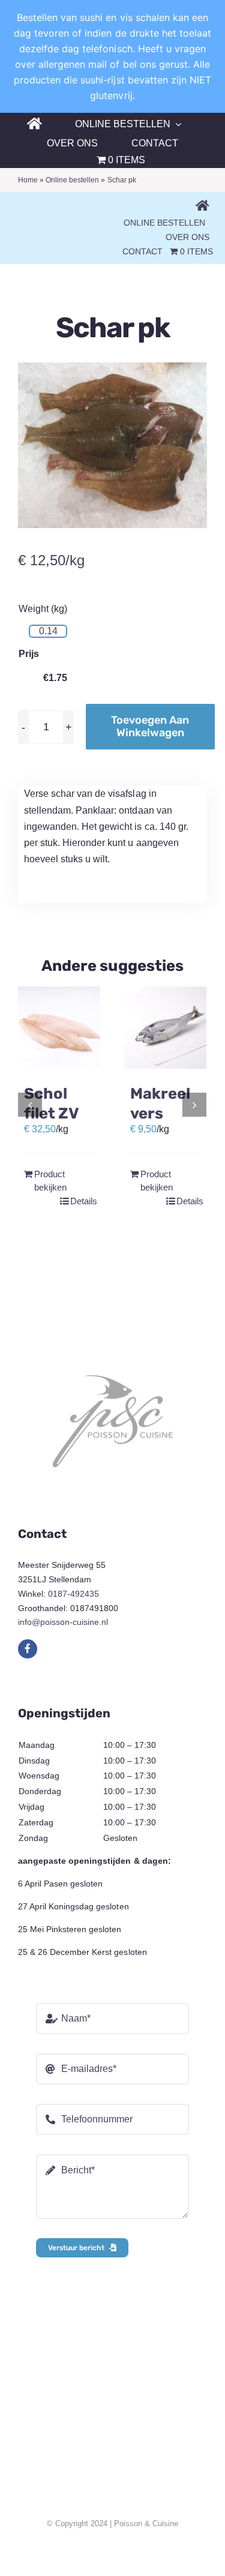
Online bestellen (72, 180)
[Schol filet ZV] (59, 1028)
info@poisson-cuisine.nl (63, 1622)
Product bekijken (46, 1181)
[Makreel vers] (165, 1028)
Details (82, 1201)
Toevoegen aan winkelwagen (150, 726)
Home (28, 180)
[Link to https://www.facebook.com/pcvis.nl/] (28, 1649)
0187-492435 (73, 1594)
